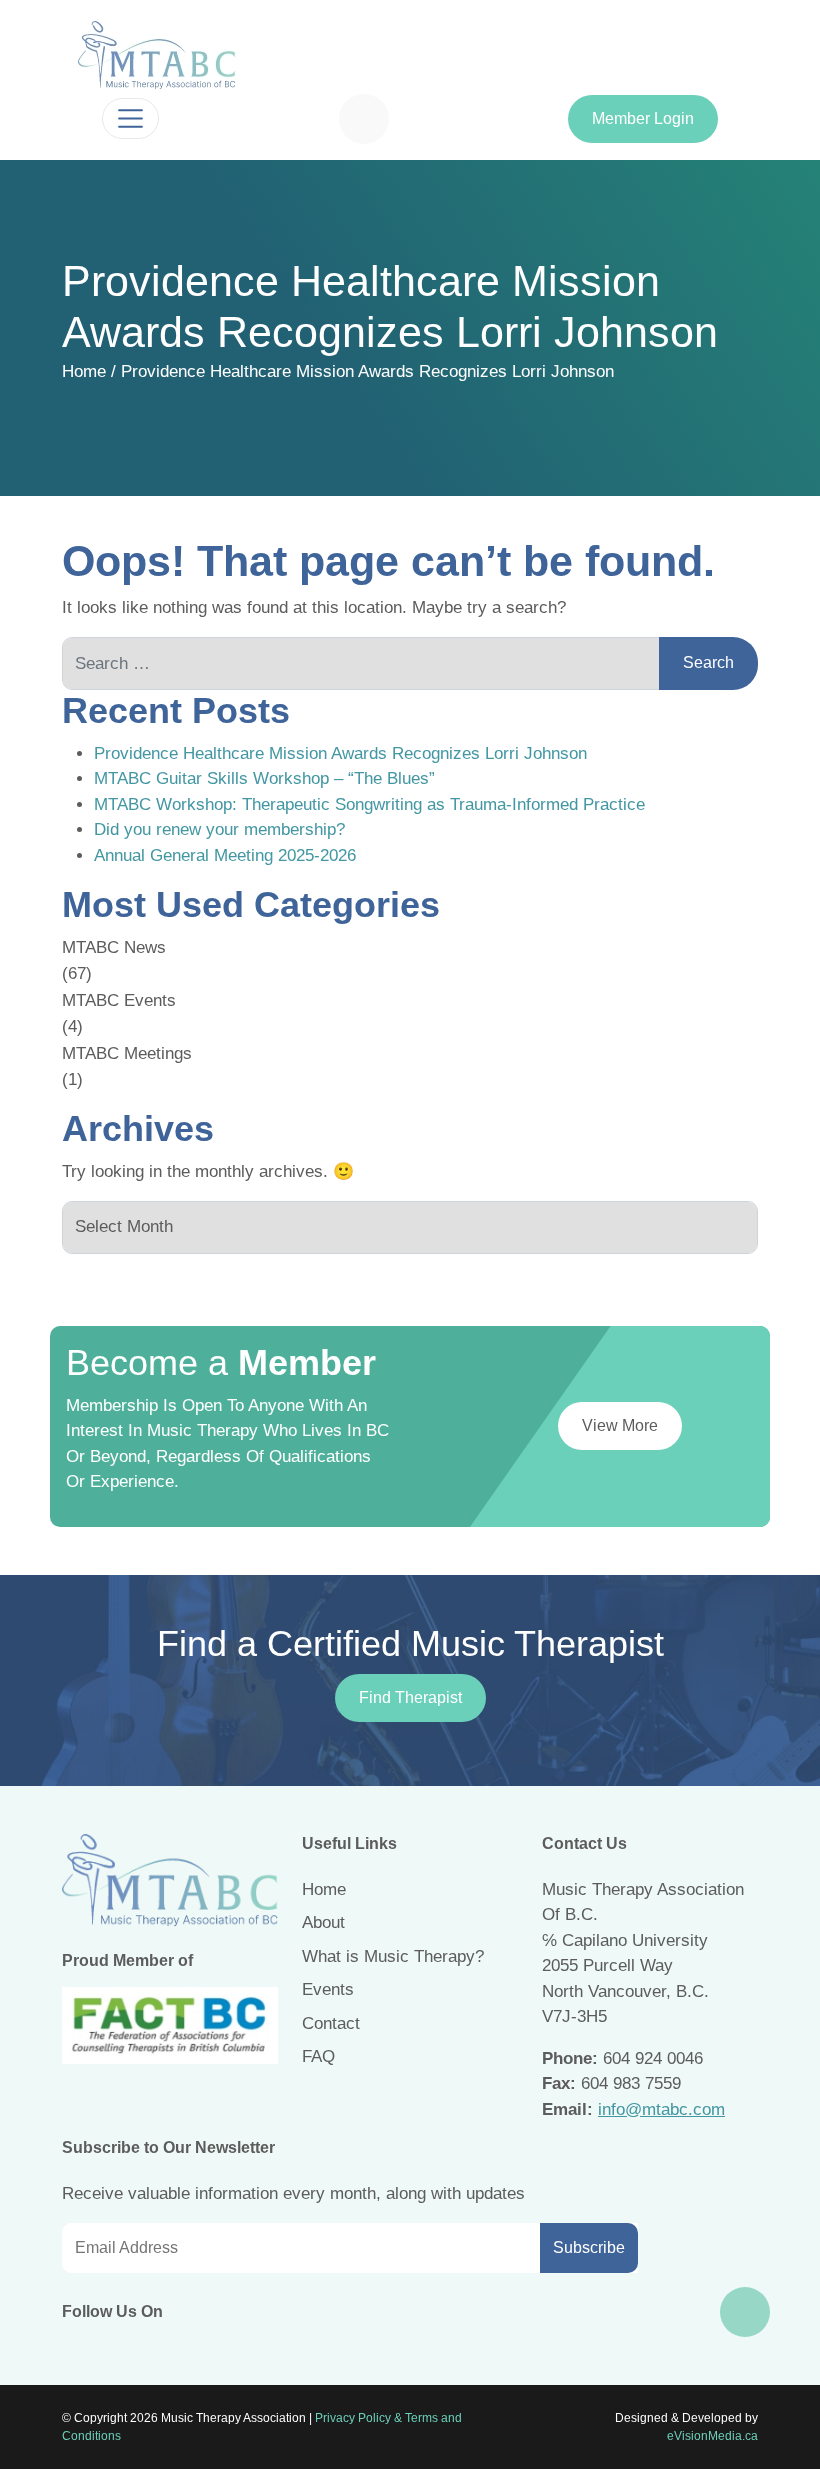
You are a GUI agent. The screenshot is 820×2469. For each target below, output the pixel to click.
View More (620, 1425)
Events (328, 1989)
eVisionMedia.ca (712, 2436)
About (323, 1922)
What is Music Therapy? (393, 1956)
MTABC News (114, 947)
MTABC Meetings (127, 1053)
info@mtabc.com (661, 2109)
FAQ (318, 2056)
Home (84, 371)
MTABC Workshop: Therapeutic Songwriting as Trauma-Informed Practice (369, 804)
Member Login (643, 118)
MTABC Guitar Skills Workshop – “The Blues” (264, 778)
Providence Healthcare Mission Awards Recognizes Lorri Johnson (340, 753)
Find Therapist (410, 1697)
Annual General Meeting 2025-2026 (225, 855)
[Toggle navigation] (130, 118)
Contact (331, 2023)
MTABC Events (119, 1000)
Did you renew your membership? (219, 829)
